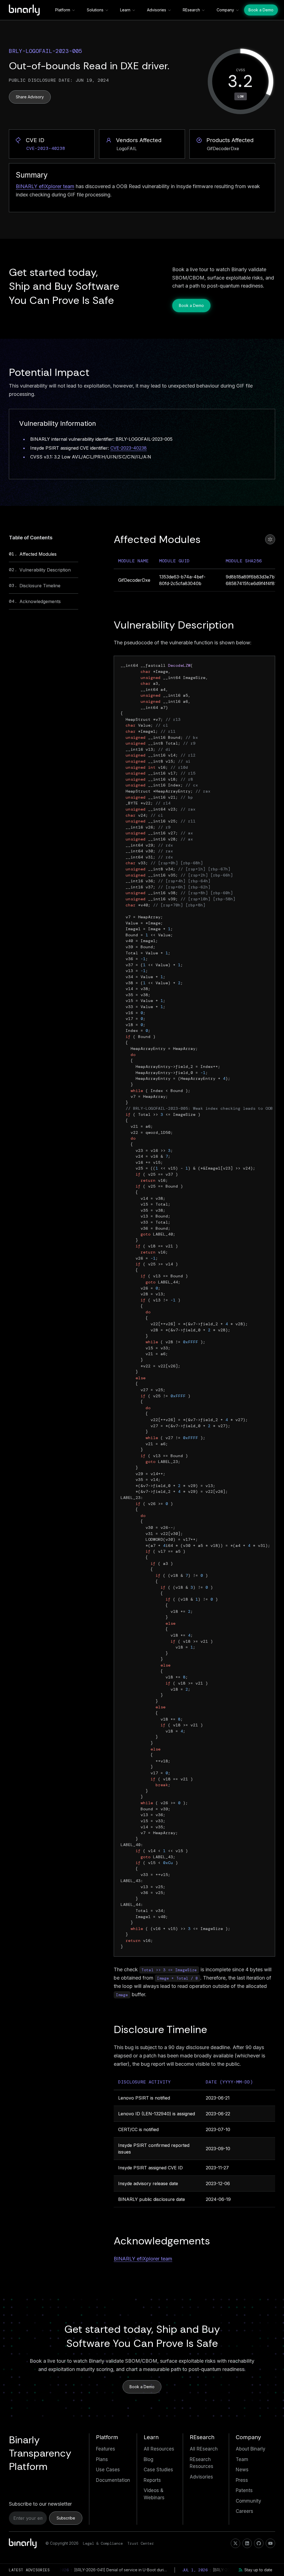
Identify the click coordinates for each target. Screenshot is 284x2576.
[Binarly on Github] (259, 2543)
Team (242, 2459)
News (242, 2470)
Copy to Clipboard (248, 666)
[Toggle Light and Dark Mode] (270, 539)
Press (242, 2480)
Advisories (157, 10)
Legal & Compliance (103, 2543)
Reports (152, 2480)
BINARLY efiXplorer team (45, 186)
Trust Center (141, 2543)
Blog (149, 2459)
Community (248, 2501)
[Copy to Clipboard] (88, 50)
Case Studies (158, 2470)
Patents (244, 2490)
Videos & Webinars (154, 2494)
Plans (102, 2459)
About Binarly (251, 2449)
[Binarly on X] (235, 2543)
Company (225, 10)
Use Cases (108, 2470)
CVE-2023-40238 (129, 448)
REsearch (191, 10)
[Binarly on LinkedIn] (247, 2543)
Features (106, 2449)
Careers (244, 2511)
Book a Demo (261, 10)
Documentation (113, 2480)
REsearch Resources (201, 2463)
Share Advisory (30, 97)
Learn (125, 10)
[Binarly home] (24, 10)
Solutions (95, 10)
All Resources (159, 2449)
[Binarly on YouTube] (270, 2543)
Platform (63, 10)
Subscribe (66, 2518)
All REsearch (204, 2449)
